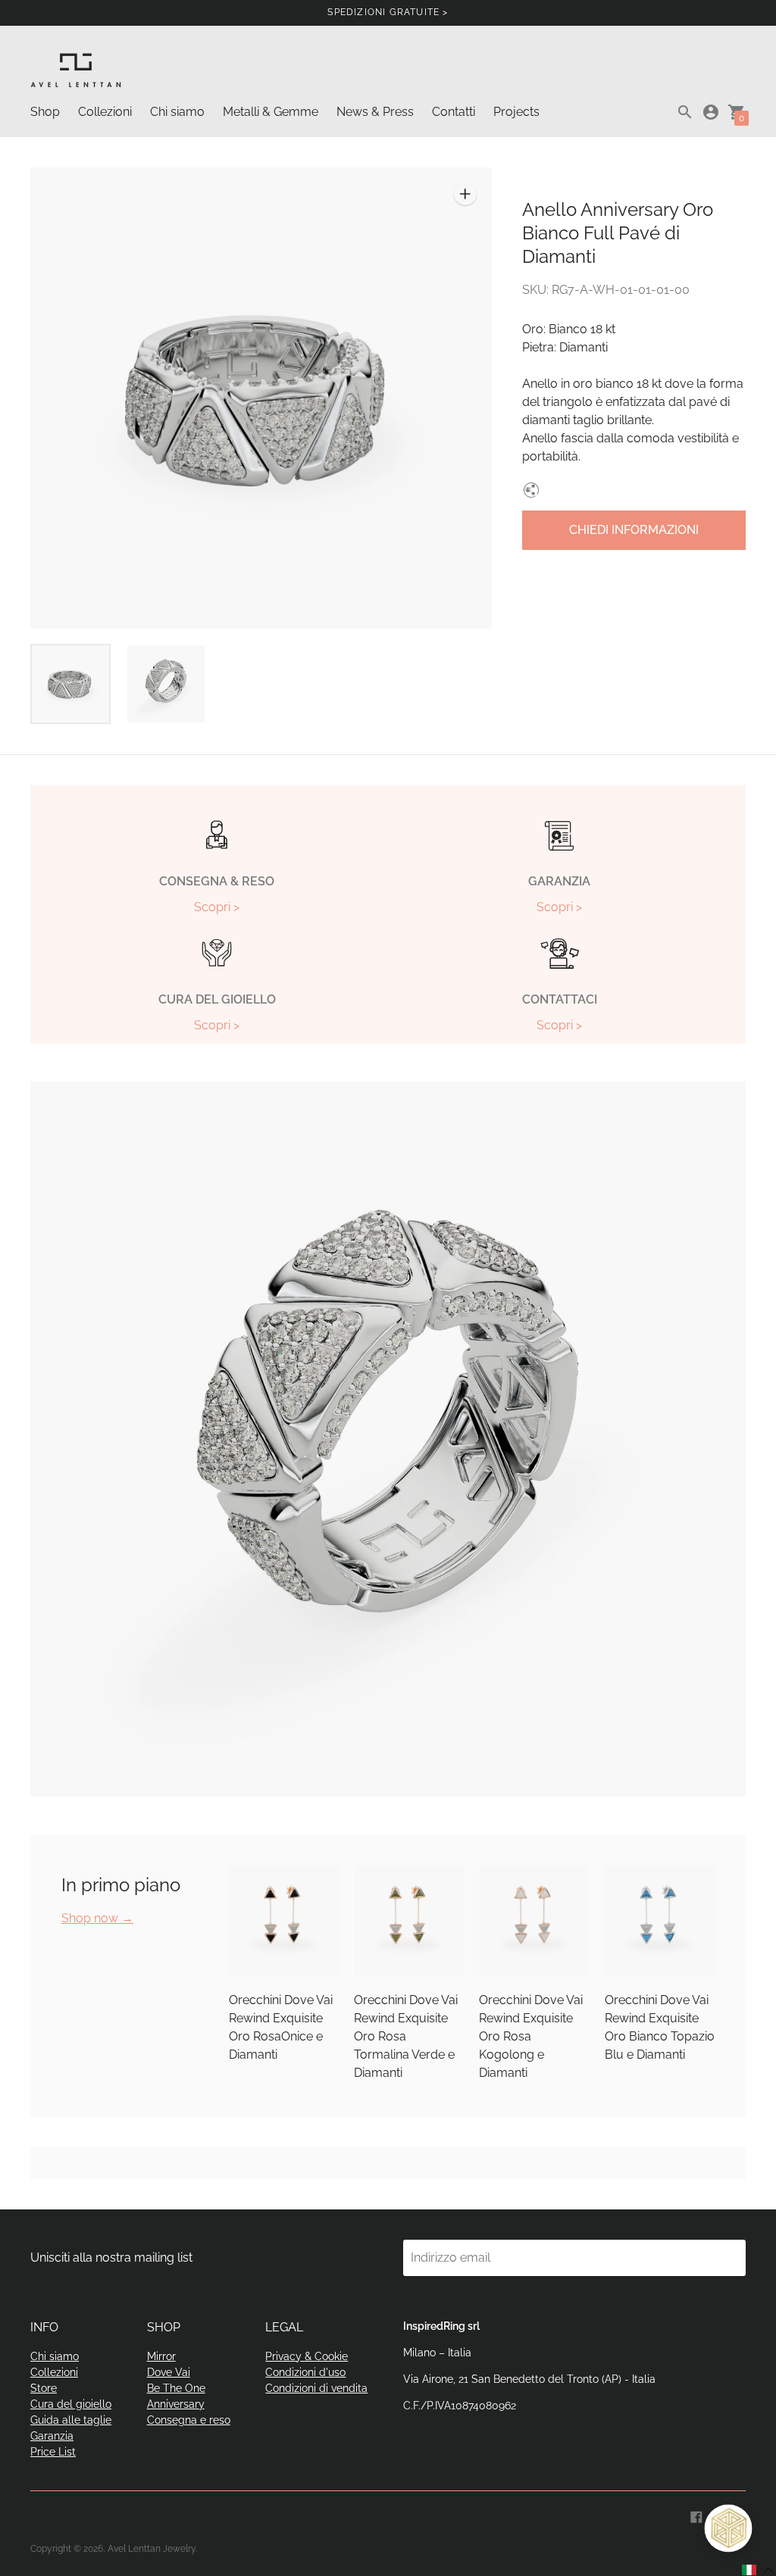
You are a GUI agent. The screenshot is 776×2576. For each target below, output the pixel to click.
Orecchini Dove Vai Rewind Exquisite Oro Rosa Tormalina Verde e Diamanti (406, 2036)
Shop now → (97, 1918)
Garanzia (52, 2436)
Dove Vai (169, 2372)
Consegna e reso (189, 2420)
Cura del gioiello (71, 2404)
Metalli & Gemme (271, 112)
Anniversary (176, 2404)
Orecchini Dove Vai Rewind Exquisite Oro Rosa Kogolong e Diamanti (531, 2036)
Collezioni (105, 112)
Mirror (161, 2356)
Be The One (176, 2388)
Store (44, 2388)
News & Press (375, 112)
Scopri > (217, 907)
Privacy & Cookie (307, 2356)
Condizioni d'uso (305, 2372)
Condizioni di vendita (316, 2388)
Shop (45, 112)
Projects (516, 112)
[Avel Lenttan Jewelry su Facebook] (696, 2516)
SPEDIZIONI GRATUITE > (388, 12)
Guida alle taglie (71, 2420)
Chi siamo (177, 112)
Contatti (454, 112)
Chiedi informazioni (634, 530)
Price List (53, 2452)
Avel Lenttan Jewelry (152, 2549)
